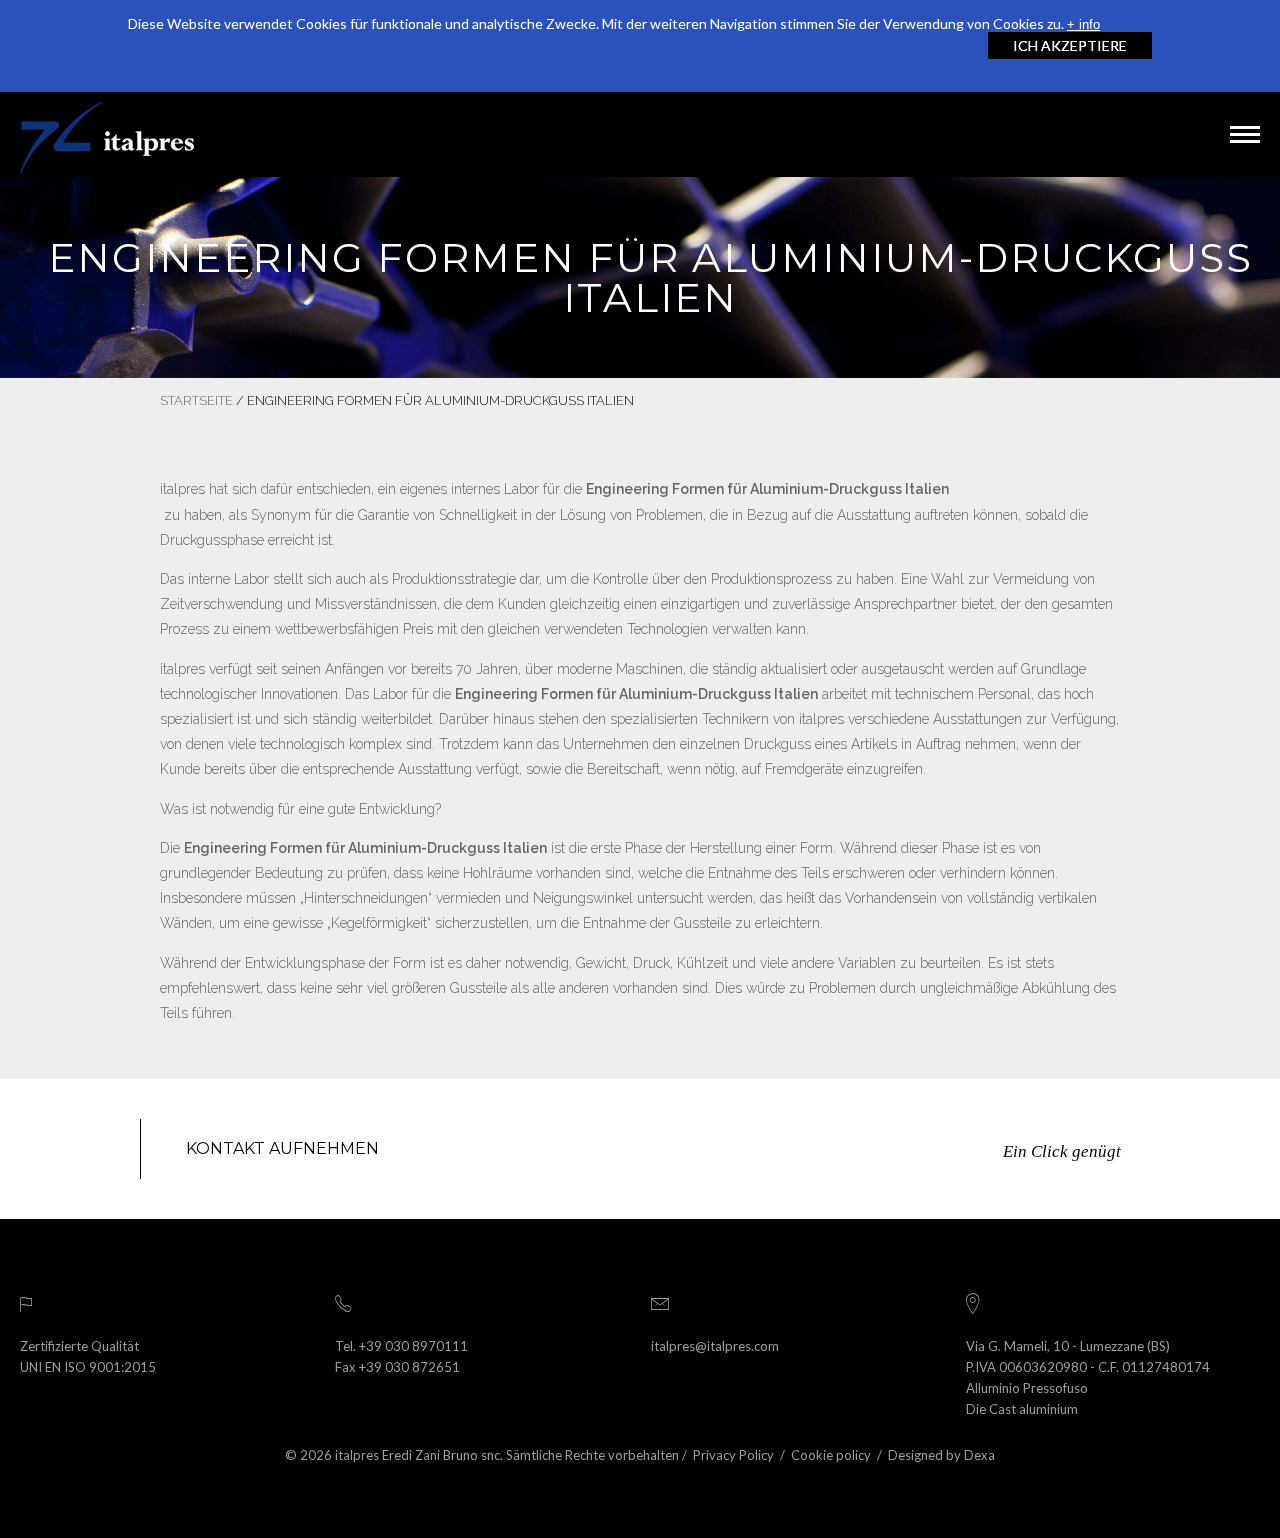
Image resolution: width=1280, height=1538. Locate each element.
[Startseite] (107, 134)
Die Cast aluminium (1022, 1409)
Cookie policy (831, 1455)
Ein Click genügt (1062, 1151)
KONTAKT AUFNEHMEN (282, 1148)
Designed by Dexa (941, 1455)
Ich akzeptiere (1070, 45)
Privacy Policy (733, 1455)
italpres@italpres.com (715, 1346)
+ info (1083, 24)
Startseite (196, 400)
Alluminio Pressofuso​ (1027, 1388)
